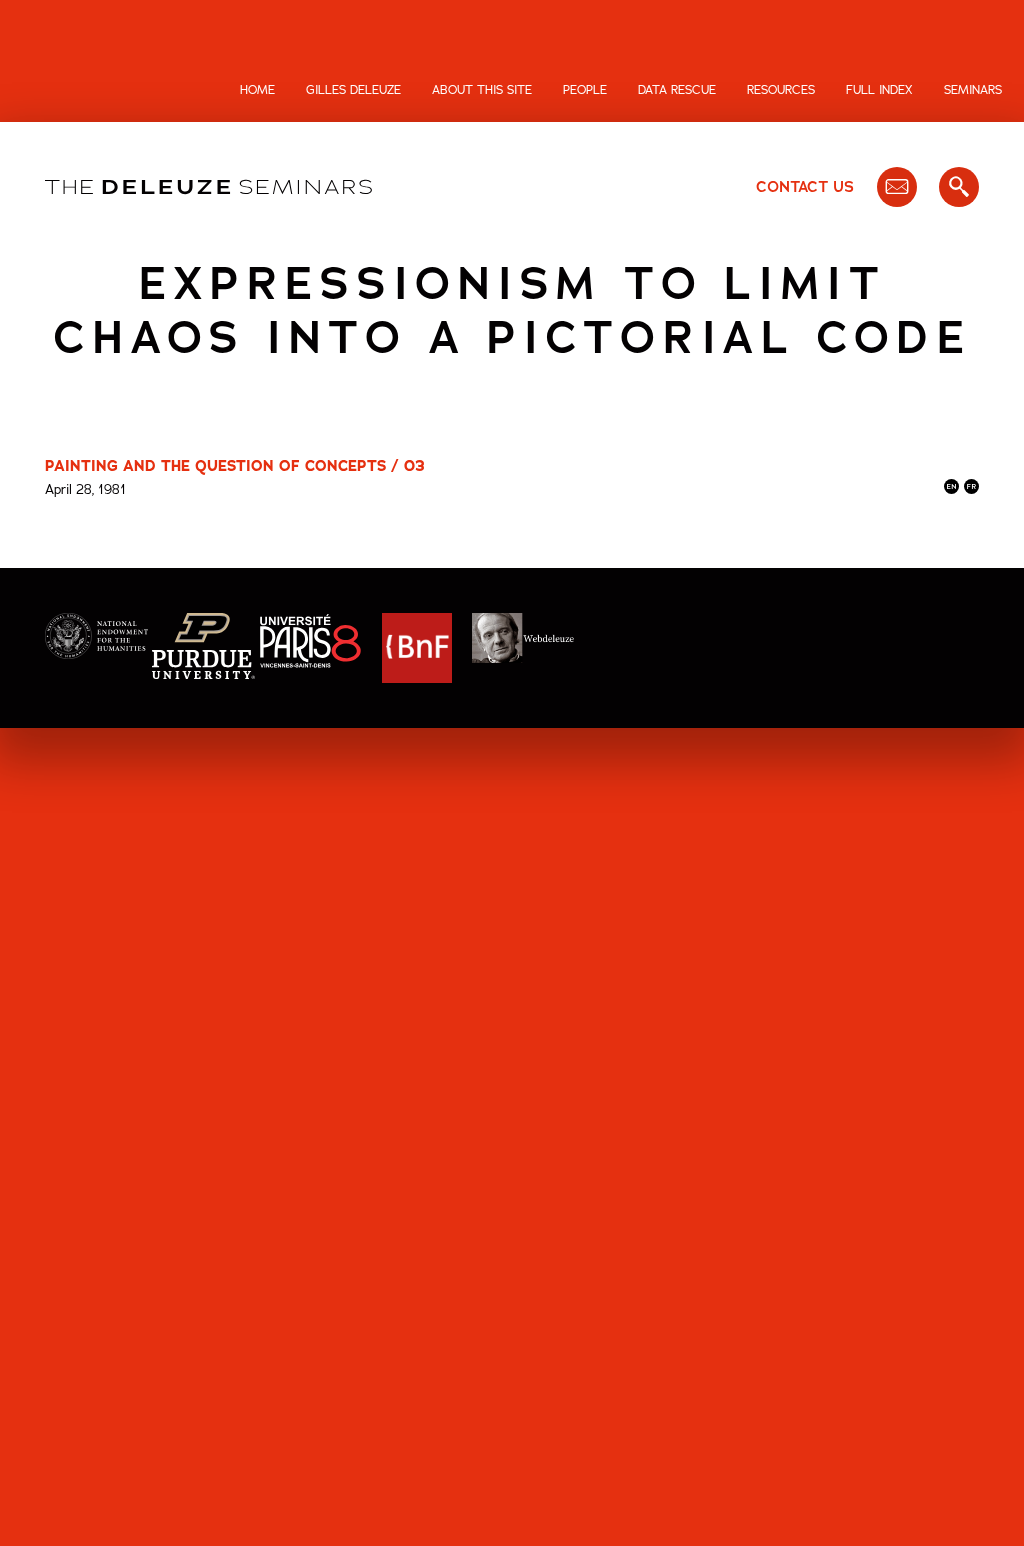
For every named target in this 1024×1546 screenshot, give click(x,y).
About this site (482, 90)
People (585, 90)
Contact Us (805, 187)
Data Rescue (677, 90)
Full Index (879, 90)
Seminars (973, 90)
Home (257, 90)
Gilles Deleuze (353, 90)
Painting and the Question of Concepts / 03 (235, 466)
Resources (781, 90)
